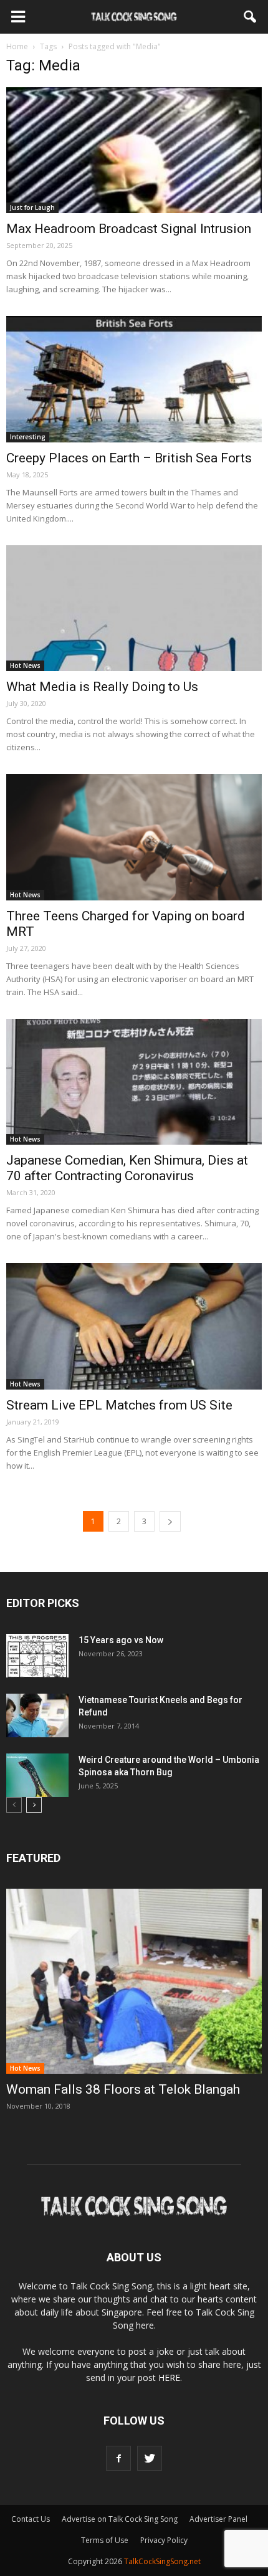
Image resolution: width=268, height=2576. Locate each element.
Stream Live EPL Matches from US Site (119, 1405)
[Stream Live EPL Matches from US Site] (134, 1326)
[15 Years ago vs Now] (37, 1656)
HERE (169, 2378)
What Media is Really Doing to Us (102, 687)
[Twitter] (150, 2458)
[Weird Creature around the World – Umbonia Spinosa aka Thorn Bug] (37, 1775)
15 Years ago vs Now (121, 1640)
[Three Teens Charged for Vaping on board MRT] (134, 837)
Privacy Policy (164, 2540)
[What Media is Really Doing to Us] (134, 608)
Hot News (25, 665)
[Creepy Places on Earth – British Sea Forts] (134, 379)
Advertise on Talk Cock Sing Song (120, 2519)
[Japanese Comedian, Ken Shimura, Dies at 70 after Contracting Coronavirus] (134, 1082)
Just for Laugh (32, 208)
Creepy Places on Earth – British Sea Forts (129, 458)
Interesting (28, 437)
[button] (251, 17)
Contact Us (31, 2519)
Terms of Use (105, 2540)
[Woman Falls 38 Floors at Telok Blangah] (134, 1981)
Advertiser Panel (218, 2519)
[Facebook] (118, 2458)
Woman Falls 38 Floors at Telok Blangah (123, 2089)
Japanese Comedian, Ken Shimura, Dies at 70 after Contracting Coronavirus (127, 1168)
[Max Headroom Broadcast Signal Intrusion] (134, 150)
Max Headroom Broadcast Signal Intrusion (129, 229)
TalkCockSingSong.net (162, 2561)
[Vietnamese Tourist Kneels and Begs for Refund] (37, 1715)
